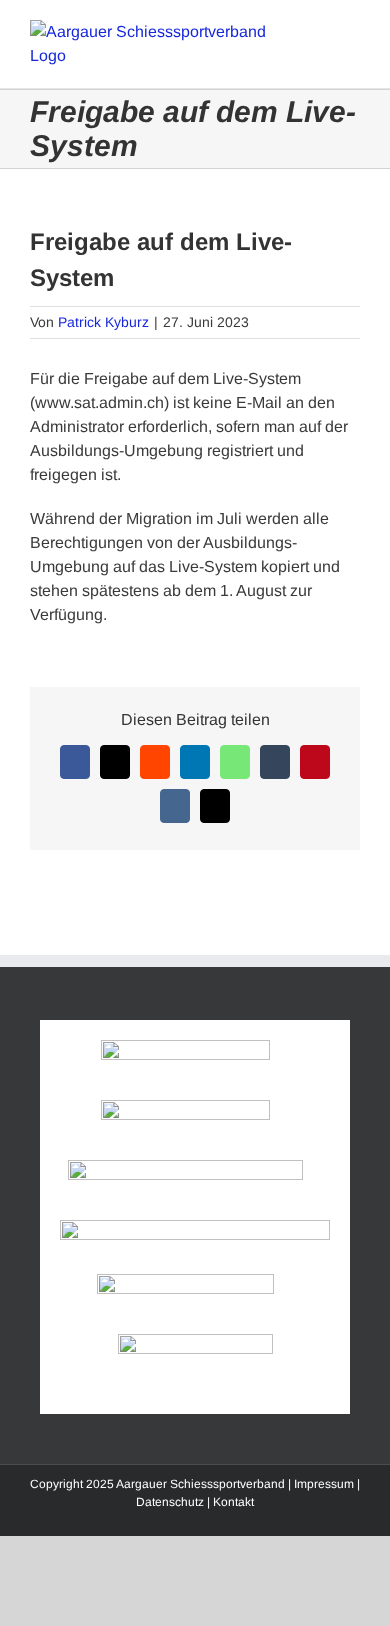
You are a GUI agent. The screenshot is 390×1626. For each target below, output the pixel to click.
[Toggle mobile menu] (352, 30)
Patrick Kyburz (103, 322)
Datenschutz (170, 1502)
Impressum (324, 1484)
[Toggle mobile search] (316, 30)
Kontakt (233, 1502)
